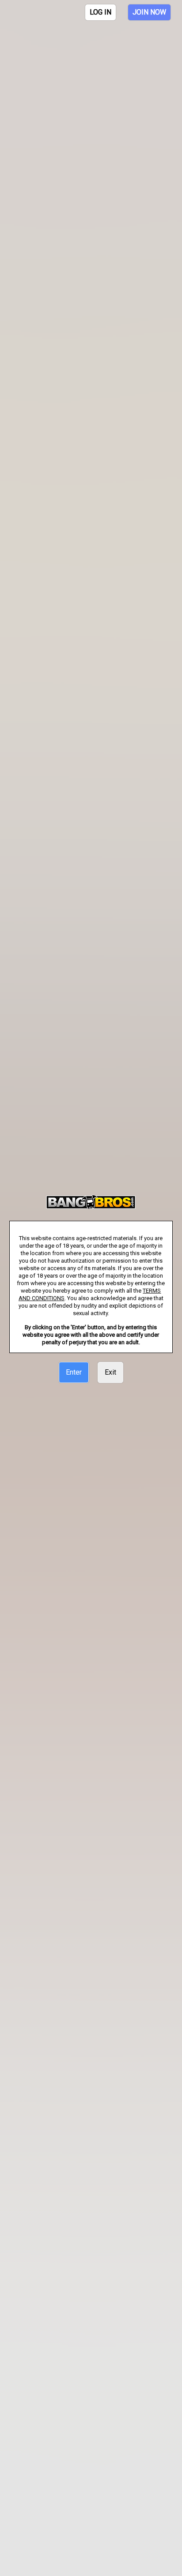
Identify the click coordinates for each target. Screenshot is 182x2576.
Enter (74, 1372)
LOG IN (100, 12)
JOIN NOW (149, 12)
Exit (110, 1372)
